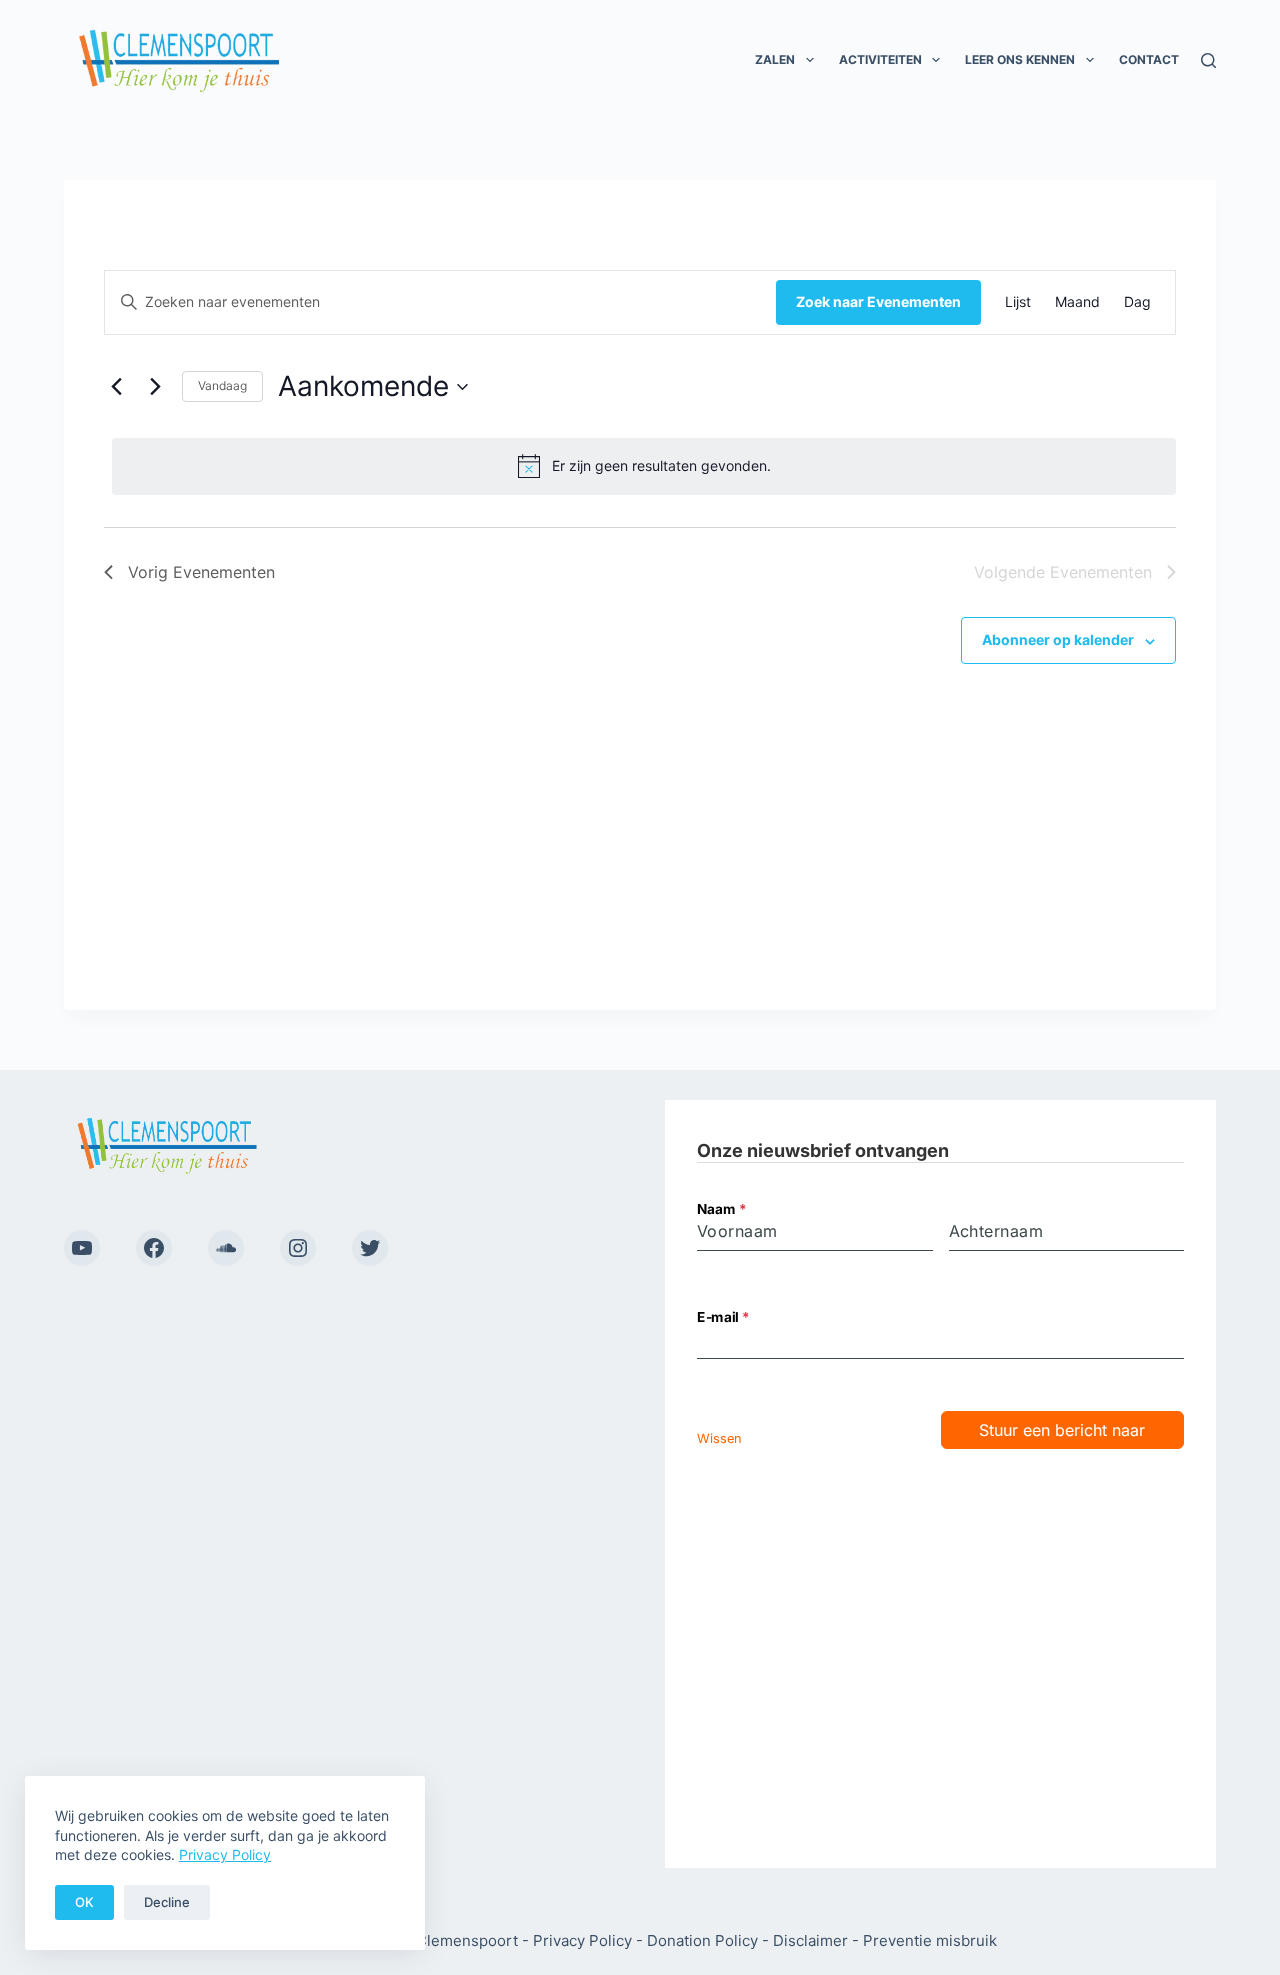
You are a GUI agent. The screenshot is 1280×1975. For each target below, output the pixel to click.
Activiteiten (880, 59)
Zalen (775, 59)
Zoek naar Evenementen (878, 301)
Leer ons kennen (1020, 59)
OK (84, 1902)
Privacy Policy (225, 1854)
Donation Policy (702, 1940)
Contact (1149, 59)
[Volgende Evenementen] (155, 387)
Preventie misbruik (930, 1940)
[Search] (1208, 60)
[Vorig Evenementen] (116, 387)
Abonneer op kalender (1058, 639)
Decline (167, 1902)
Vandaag (222, 385)
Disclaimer (810, 1940)
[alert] (644, 466)
